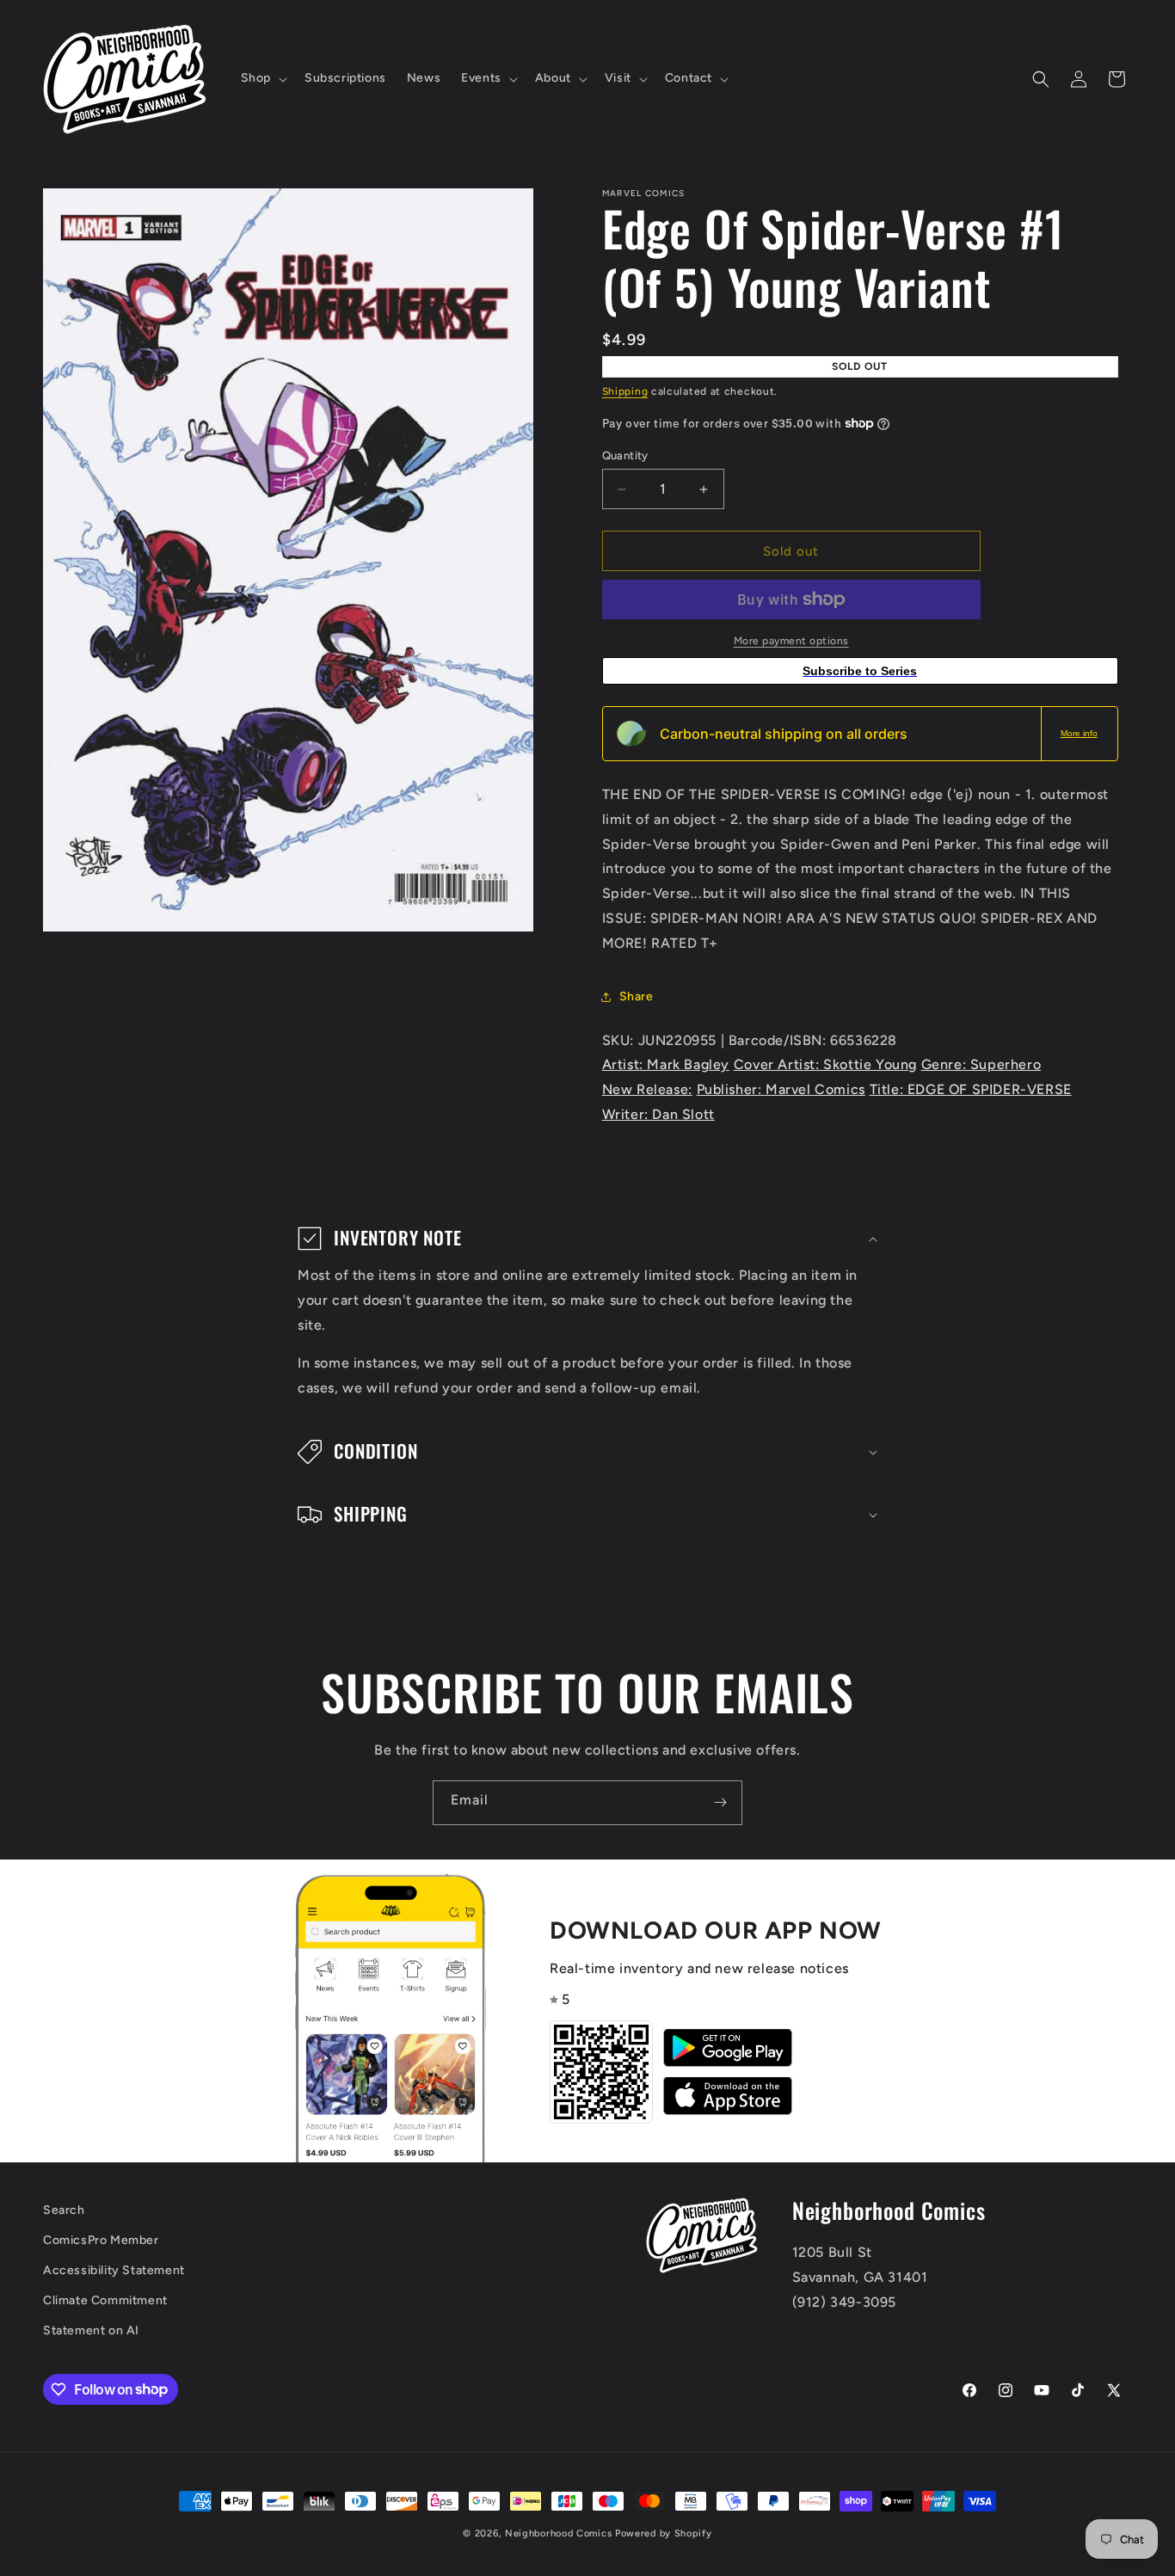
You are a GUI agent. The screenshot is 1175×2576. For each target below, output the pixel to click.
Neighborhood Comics (558, 2533)
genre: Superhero (981, 1064)
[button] (262, 78)
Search (64, 2210)
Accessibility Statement (114, 2270)
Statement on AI (91, 2330)
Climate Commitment (105, 2300)
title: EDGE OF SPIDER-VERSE (971, 1089)
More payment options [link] (791, 641)
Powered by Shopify (664, 2533)
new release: (647, 1089)
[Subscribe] (720, 1803)
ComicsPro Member (101, 2240)
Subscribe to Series (860, 671)
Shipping (625, 391)
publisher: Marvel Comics (781, 1089)
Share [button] (637, 996)
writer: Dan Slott (658, 1114)
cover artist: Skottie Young (825, 1064)
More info (1079, 733)
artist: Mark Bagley (666, 1064)
